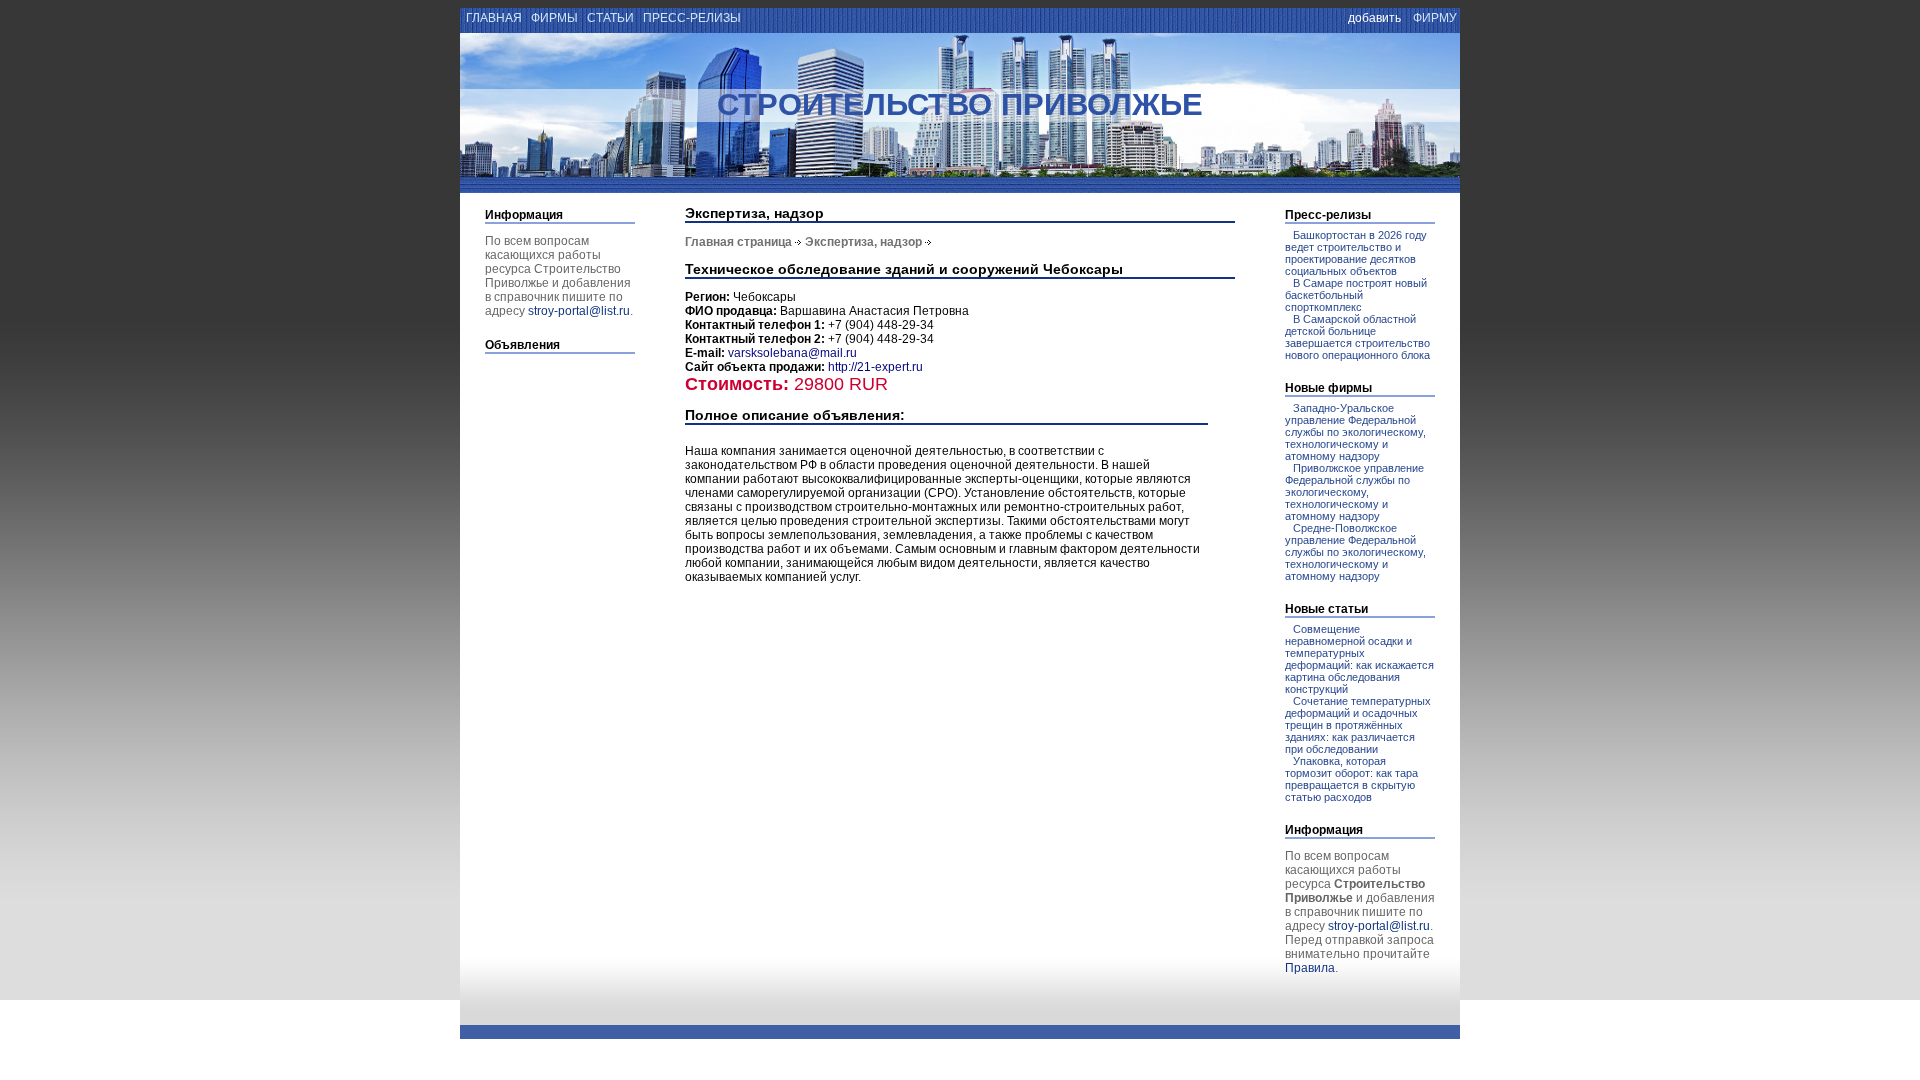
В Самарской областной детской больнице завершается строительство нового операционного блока (1357, 337)
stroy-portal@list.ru (579, 311)
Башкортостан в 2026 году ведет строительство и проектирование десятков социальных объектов (1356, 253)
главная (492, 18)
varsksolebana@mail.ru (792, 353)
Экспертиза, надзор (863, 242)
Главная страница (738, 242)
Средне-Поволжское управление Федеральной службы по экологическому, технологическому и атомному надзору (1355, 552)
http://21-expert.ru (875, 367)
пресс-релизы (692, 18)
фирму (1435, 18)
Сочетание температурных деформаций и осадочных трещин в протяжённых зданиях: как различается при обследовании (1358, 725)
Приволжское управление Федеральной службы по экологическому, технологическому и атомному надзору (1354, 492)
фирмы (554, 18)
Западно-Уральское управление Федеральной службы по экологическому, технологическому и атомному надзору (1355, 432)
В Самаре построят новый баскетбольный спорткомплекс (1356, 295)
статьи (610, 18)
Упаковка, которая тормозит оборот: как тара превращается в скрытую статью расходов (1351, 779)
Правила (1310, 968)
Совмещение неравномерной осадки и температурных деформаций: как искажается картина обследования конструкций (1359, 659)
